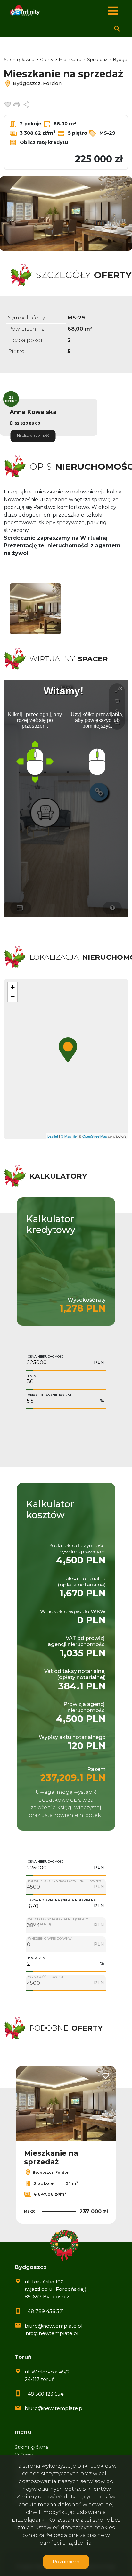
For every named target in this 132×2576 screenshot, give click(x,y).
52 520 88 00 (27, 423)
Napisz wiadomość (33, 435)
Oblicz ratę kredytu (43, 142)
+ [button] (13, 987)
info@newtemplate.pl (51, 2333)
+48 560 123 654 (44, 2394)
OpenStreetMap (95, 1136)
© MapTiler (69, 1136)
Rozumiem (66, 2561)
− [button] (13, 997)
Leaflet (53, 1136)
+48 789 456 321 (44, 2311)
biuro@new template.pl (54, 2408)
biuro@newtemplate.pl (54, 2326)
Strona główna (31, 2447)
